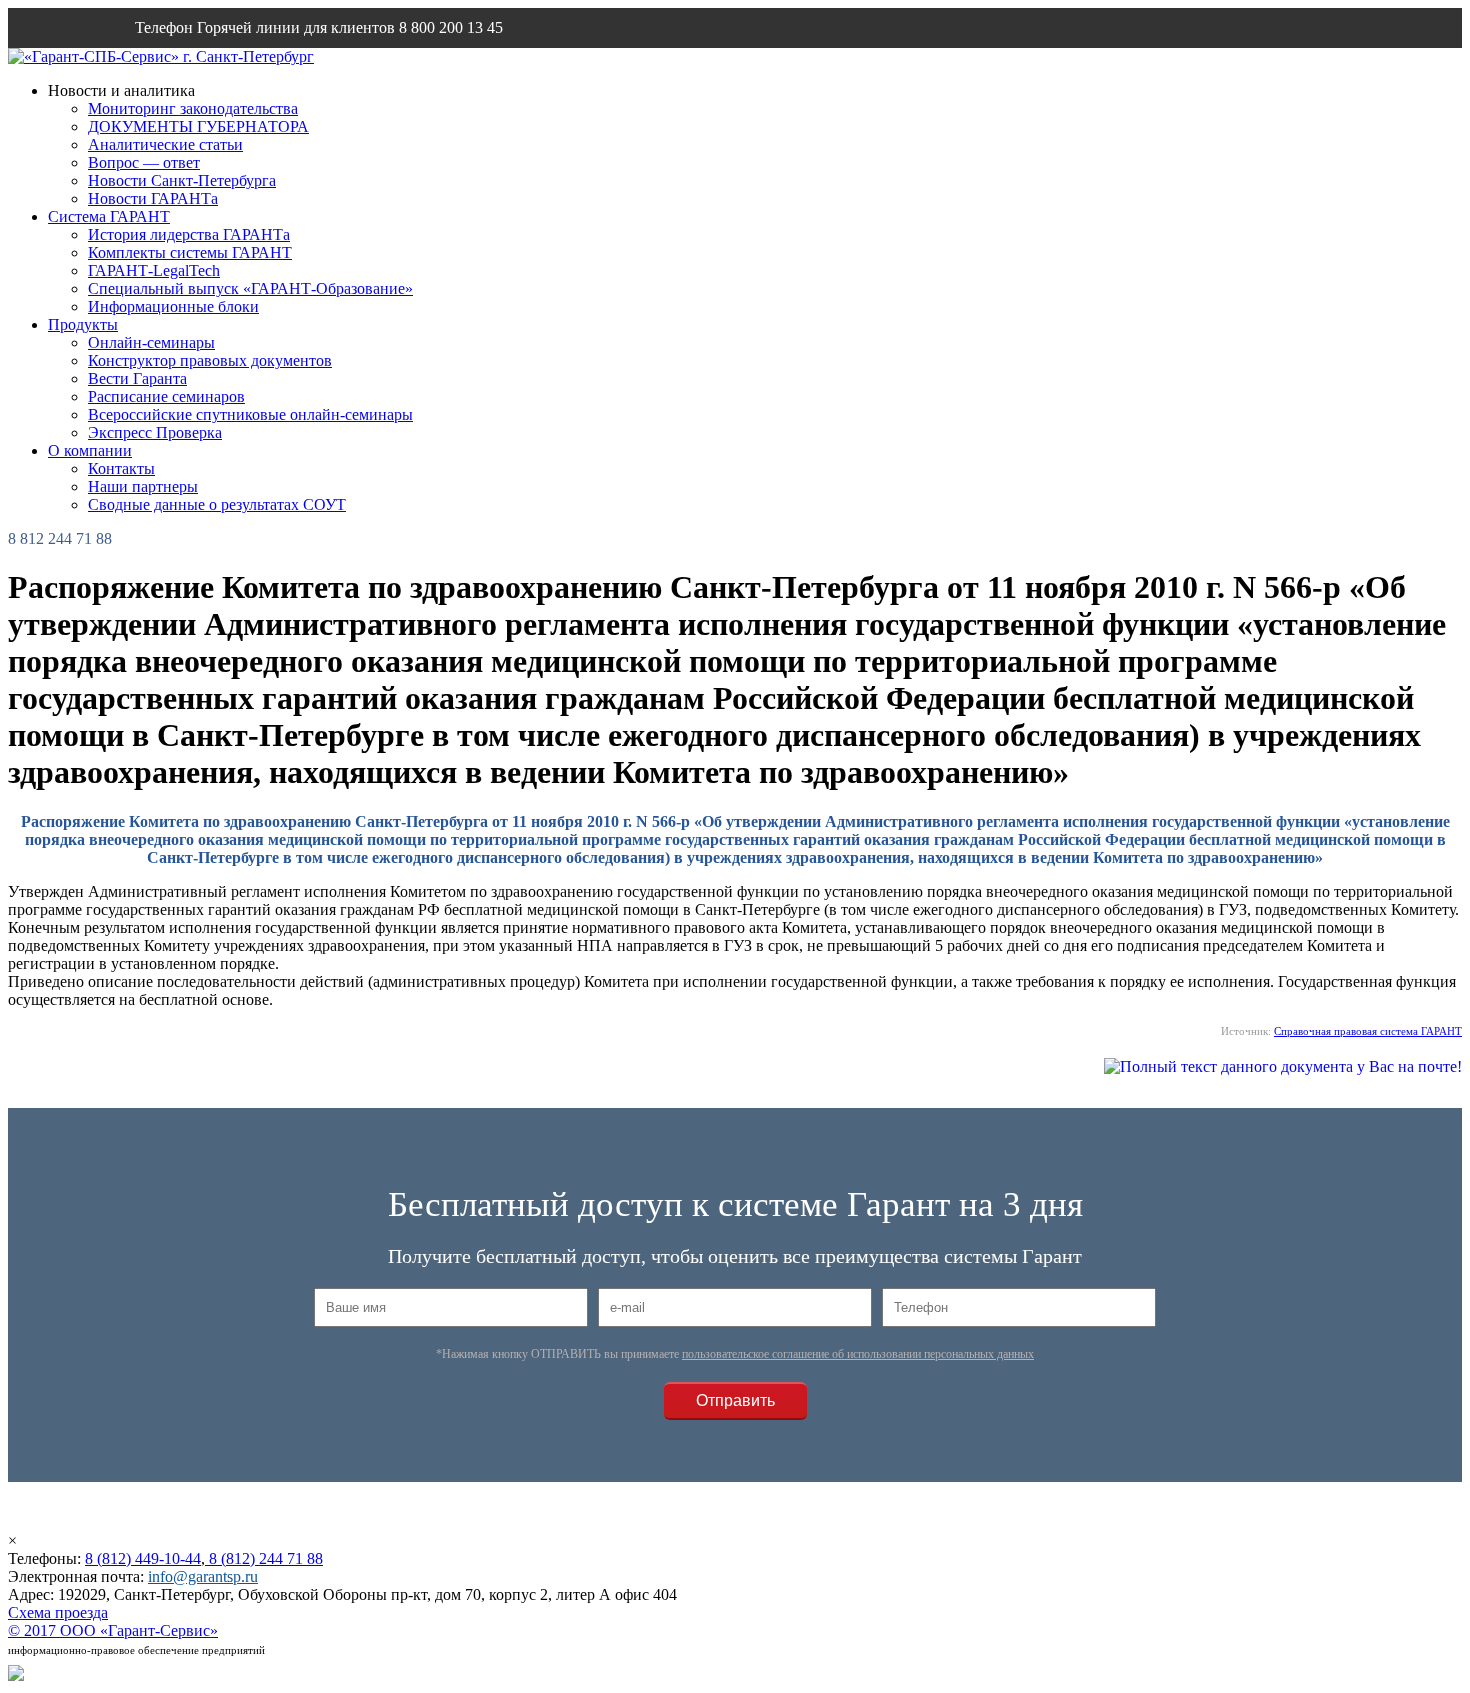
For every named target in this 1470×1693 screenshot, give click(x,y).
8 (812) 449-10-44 (143, 1558)
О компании (90, 450)
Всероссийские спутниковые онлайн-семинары (250, 414)
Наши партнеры (143, 486)
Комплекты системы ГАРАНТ (190, 252)
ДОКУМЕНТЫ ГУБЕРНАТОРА (198, 126)
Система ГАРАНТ (109, 216)
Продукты (83, 324)
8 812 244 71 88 (60, 538)
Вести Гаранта (137, 378)
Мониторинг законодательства (193, 108)
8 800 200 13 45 (451, 27)
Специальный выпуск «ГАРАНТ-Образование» (250, 288)
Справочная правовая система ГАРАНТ (1368, 1031)
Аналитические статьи (165, 144)
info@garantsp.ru (231, 67)
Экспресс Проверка (155, 432)
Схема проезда (58, 1612)
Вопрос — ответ (144, 162)
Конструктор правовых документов (210, 360)
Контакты (121, 468)
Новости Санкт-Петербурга (182, 180)
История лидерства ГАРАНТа (189, 234)
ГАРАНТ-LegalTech (154, 270)
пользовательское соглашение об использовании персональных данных (858, 1354)
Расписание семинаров (166, 396)
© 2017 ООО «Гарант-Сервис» (113, 1630)
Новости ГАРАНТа (153, 198)
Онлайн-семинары (151, 342)
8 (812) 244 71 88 (264, 1558)
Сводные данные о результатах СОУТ (217, 504)
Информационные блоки (173, 306)
